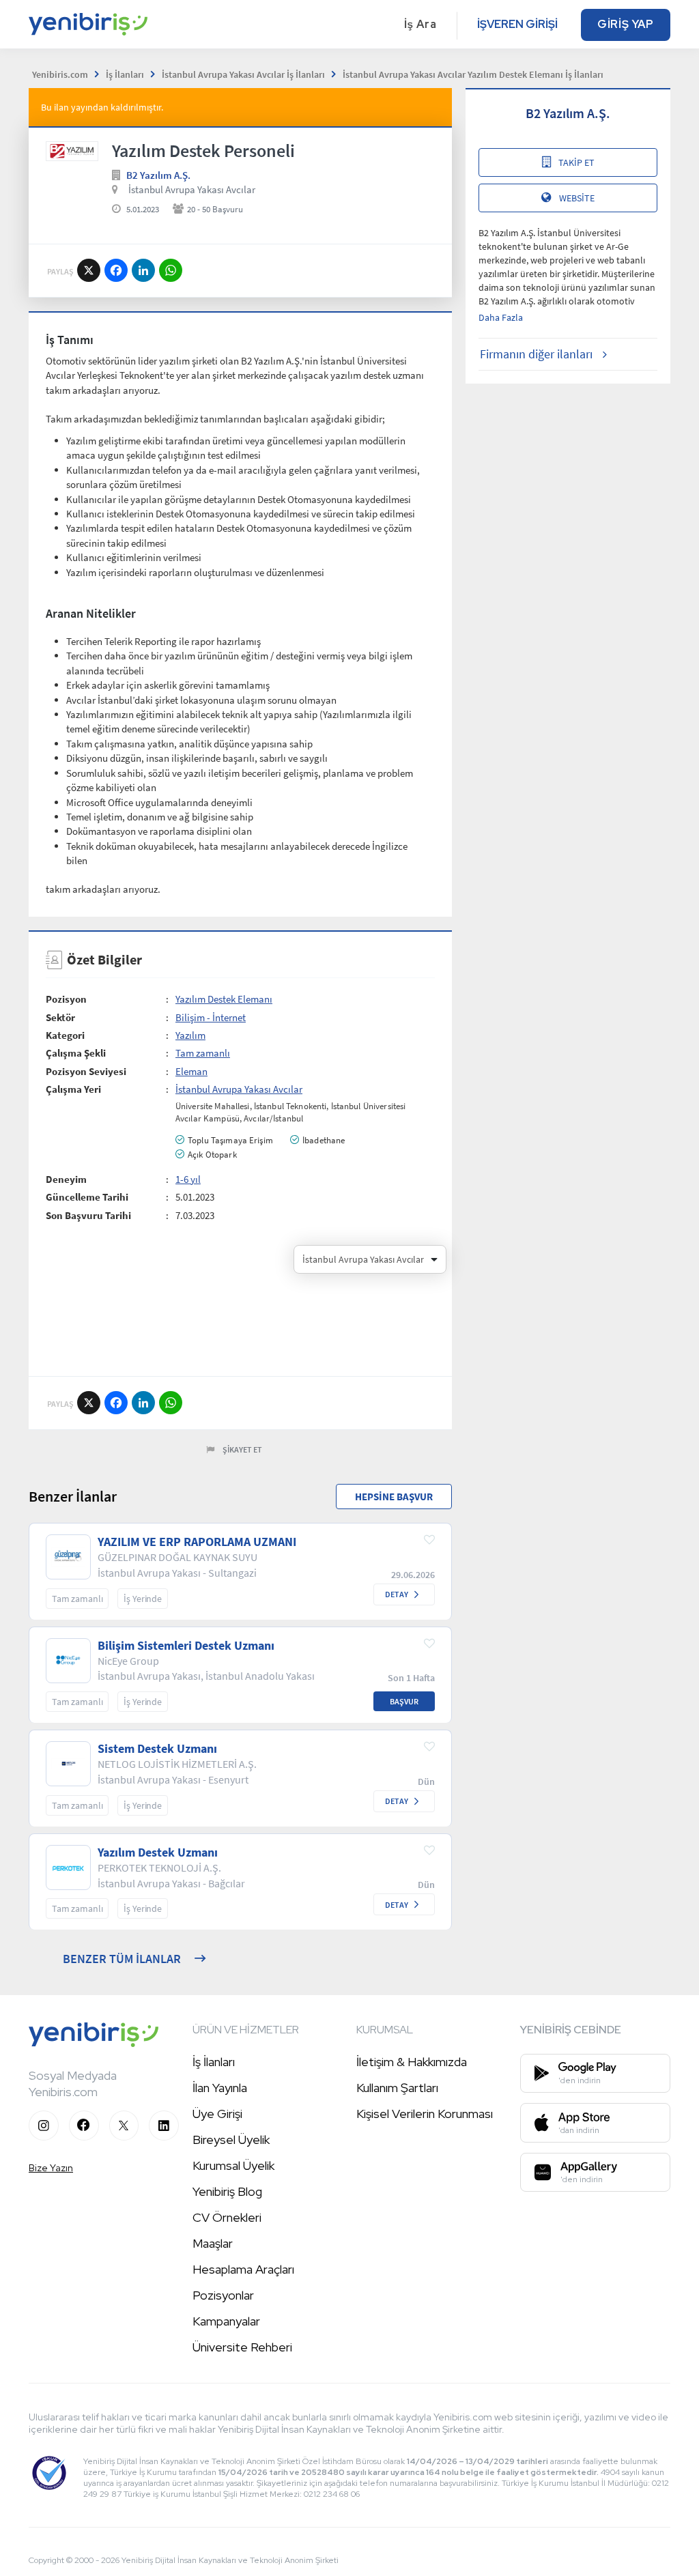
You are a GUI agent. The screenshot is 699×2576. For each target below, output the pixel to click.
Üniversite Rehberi (242, 2347)
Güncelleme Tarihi (87, 1197)
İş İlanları (214, 2062)
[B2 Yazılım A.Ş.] (72, 151)
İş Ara (420, 24)
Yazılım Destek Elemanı (224, 999)
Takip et (576, 162)
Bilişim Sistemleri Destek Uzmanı (186, 1646)
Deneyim (66, 1179)
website (577, 198)
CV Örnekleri (227, 2217)
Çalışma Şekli (76, 1053)
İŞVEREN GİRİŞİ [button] (517, 24)
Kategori (65, 1035)
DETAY (397, 1594)
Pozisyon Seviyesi (86, 1071)
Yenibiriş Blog (227, 2191)
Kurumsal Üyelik (233, 2165)
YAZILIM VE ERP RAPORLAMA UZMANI (197, 1542)
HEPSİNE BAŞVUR (394, 1497)
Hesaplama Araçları (243, 2269)
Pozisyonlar (223, 2295)
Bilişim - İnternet (211, 1017)
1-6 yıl (188, 1179)
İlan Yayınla (220, 2088)
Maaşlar (213, 2243)
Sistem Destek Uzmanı (157, 1749)
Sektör (60, 1017)
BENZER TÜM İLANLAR (122, 1959)
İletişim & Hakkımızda (412, 2062)
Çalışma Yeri (73, 1089)
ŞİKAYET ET (242, 1449)
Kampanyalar (226, 2321)
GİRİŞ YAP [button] (626, 24)
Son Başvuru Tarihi (88, 1215)
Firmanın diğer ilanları (536, 354)
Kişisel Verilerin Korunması (425, 2114)
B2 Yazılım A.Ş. (158, 175)
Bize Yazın (51, 2168)
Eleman (191, 1071)
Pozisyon (66, 999)
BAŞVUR (404, 1701)
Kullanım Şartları (397, 2088)
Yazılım (190, 1035)
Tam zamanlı (203, 1053)
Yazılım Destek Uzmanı (158, 1852)
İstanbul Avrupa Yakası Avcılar (192, 189)
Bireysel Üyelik (231, 2139)
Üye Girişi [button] (217, 2114)
